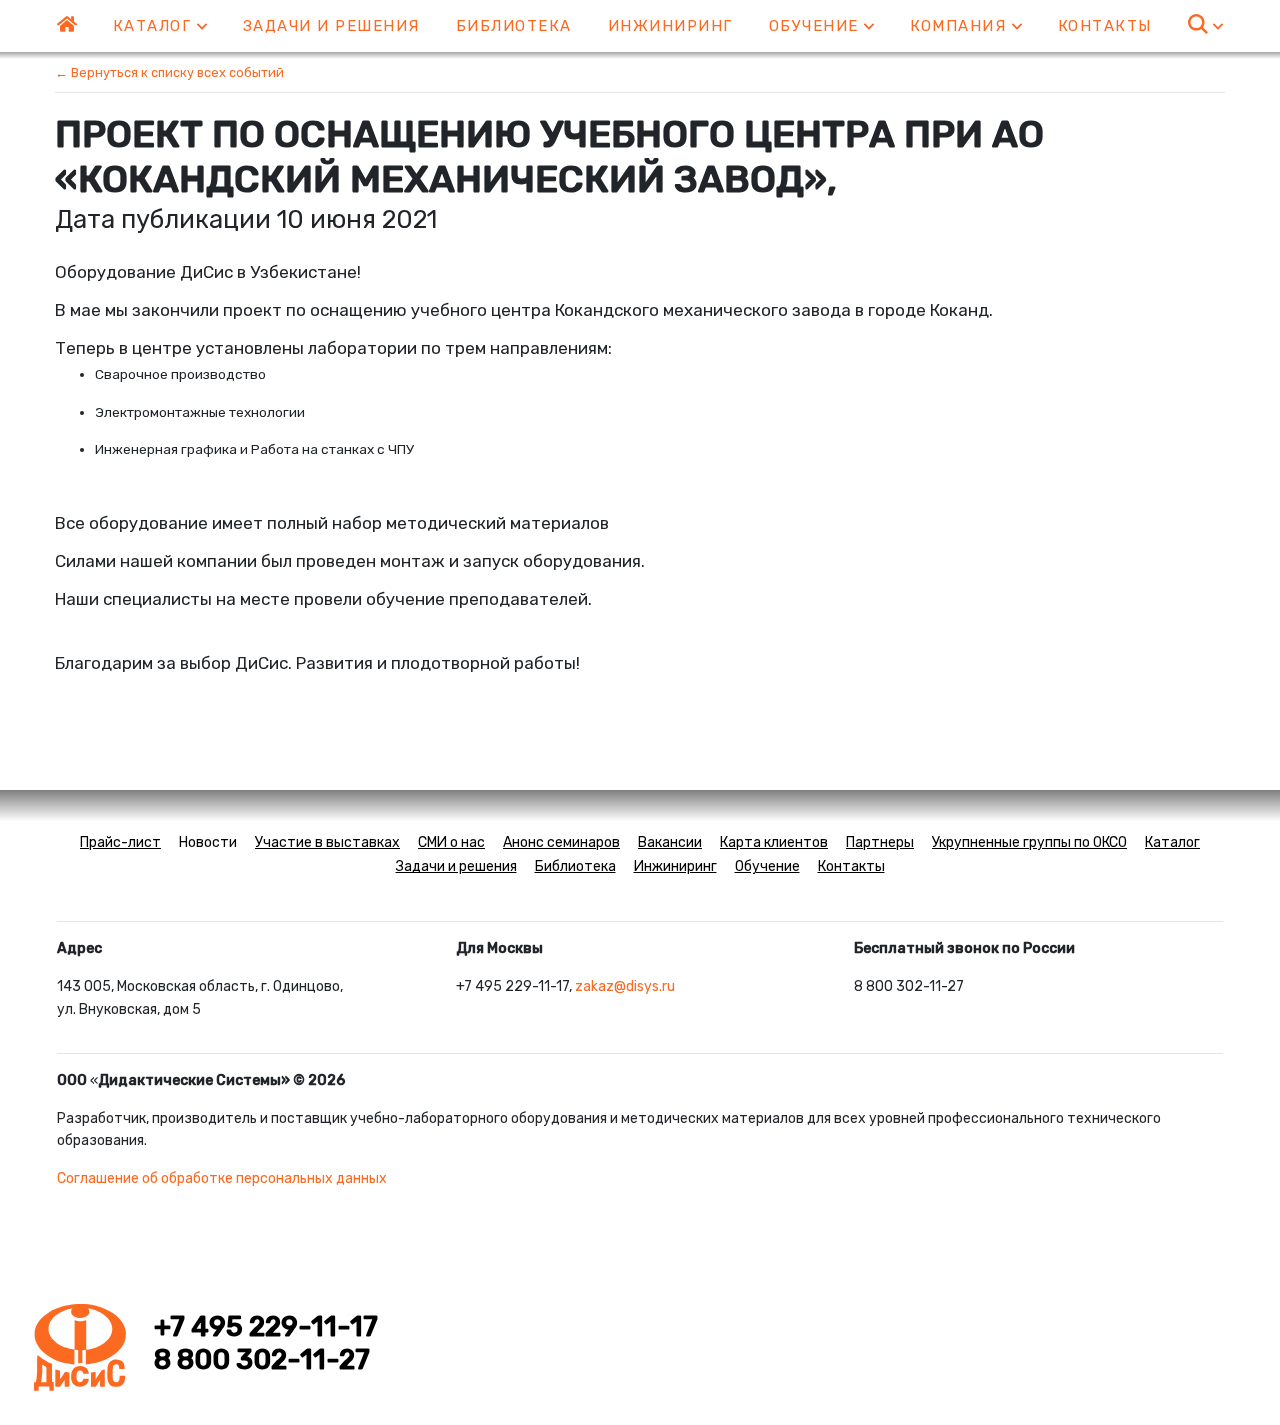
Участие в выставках (327, 842)
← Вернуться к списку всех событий (169, 72)
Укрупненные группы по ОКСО (1029, 842)
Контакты (1105, 26)
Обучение (817, 26)
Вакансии (670, 842)
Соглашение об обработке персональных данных (222, 1178)
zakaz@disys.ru (625, 986)
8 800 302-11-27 (262, 1360)
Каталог (155, 26)
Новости (208, 842)
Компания (961, 26)
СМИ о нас (451, 842)
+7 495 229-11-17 (266, 1327)
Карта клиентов (774, 842)
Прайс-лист (120, 842)
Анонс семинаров (561, 842)
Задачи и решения (331, 26)
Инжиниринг (670, 26)
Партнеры (880, 842)
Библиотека (514, 26)
